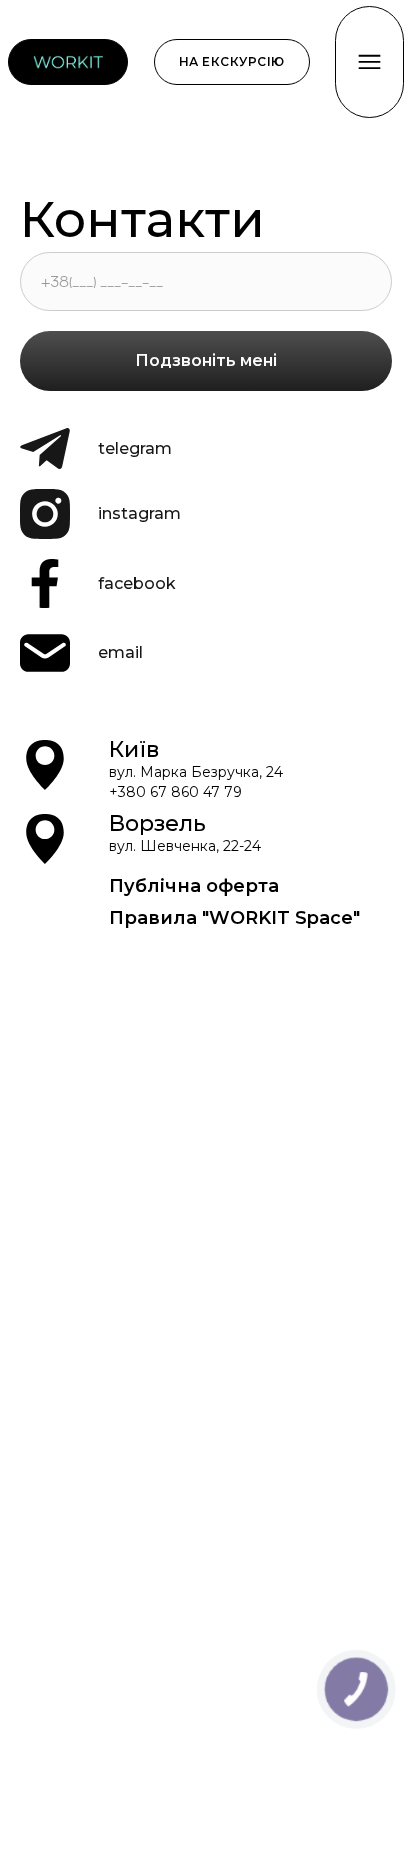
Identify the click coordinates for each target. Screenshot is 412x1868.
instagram (139, 513)
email (120, 652)
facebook (137, 583)
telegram (135, 448)
